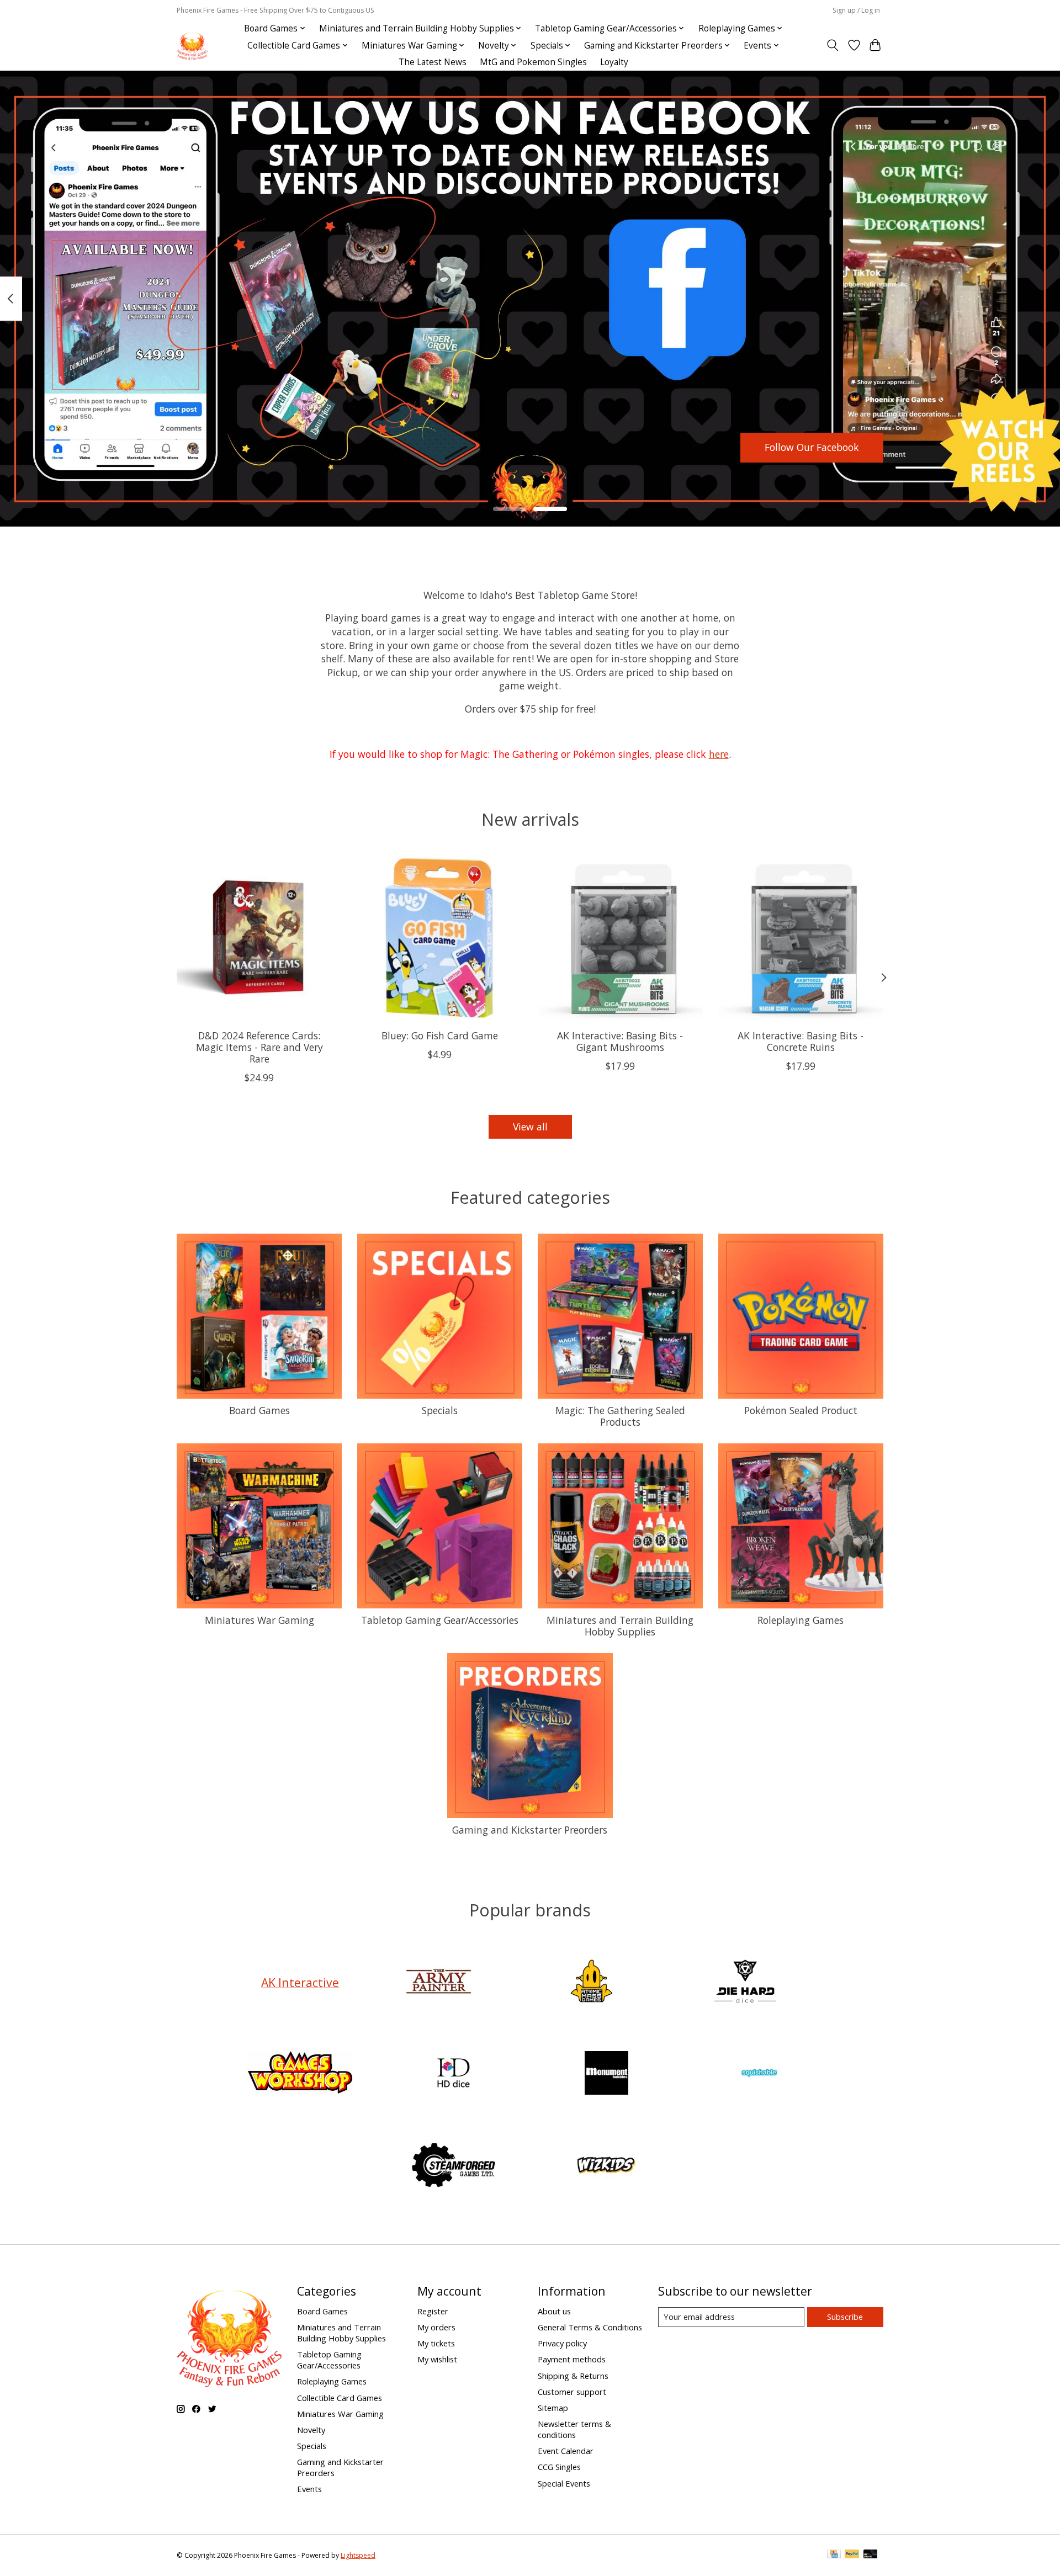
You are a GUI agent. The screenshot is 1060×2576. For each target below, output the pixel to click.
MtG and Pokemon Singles (533, 62)
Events (309, 2489)
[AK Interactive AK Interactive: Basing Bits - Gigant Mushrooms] (620, 938)
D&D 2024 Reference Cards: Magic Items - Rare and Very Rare (259, 1047)
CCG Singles (559, 2467)
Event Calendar (566, 2451)
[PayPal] (852, 2555)
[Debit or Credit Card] (871, 2555)
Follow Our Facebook (812, 447)
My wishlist (437, 2359)
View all (530, 1127)
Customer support (572, 2392)
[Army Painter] (438, 1982)
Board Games (259, 1410)
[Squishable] (760, 2075)
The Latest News (433, 62)
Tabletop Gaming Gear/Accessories (440, 1620)
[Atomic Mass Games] (592, 1982)
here (719, 754)
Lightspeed (358, 2555)
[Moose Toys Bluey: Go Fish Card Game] (440, 938)
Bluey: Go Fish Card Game (440, 1035)
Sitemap (553, 2408)
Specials (440, 1410)
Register (433, 2311)
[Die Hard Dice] (745, 1982)
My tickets (436, 2343)
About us (554, 2311)
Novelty (311, 2430)
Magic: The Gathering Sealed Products (620, 1416)
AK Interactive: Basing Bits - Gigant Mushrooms (620, 1041)
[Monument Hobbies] (607, 2075)
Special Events (564, 2483)
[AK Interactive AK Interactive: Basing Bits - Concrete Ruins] (801, 938)
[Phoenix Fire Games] (192, 46)
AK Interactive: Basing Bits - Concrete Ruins (801, 1041)
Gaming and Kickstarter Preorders (530, 1830)
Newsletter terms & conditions (574, 2429)
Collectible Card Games (340, 2398)
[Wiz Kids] (607, 2166)
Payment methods (572, 2359)
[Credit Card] (834, 2555)
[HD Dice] (453, 2075)
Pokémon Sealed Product (801, 1410)
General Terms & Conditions (590, 2327)
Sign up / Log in (856, 10)
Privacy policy (562, 2343)
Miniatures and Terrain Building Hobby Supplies (620, 1626)
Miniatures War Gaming (259, 1620)
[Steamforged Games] (453, 2166)
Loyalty (614, 62)
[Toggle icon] (833, 45)
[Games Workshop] (300, 2075)
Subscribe (845, 2317)
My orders (436, 2327)
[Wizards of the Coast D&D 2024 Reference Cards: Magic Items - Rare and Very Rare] (259, 938)
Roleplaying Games (801, 1620)
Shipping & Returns (573, 2376)
